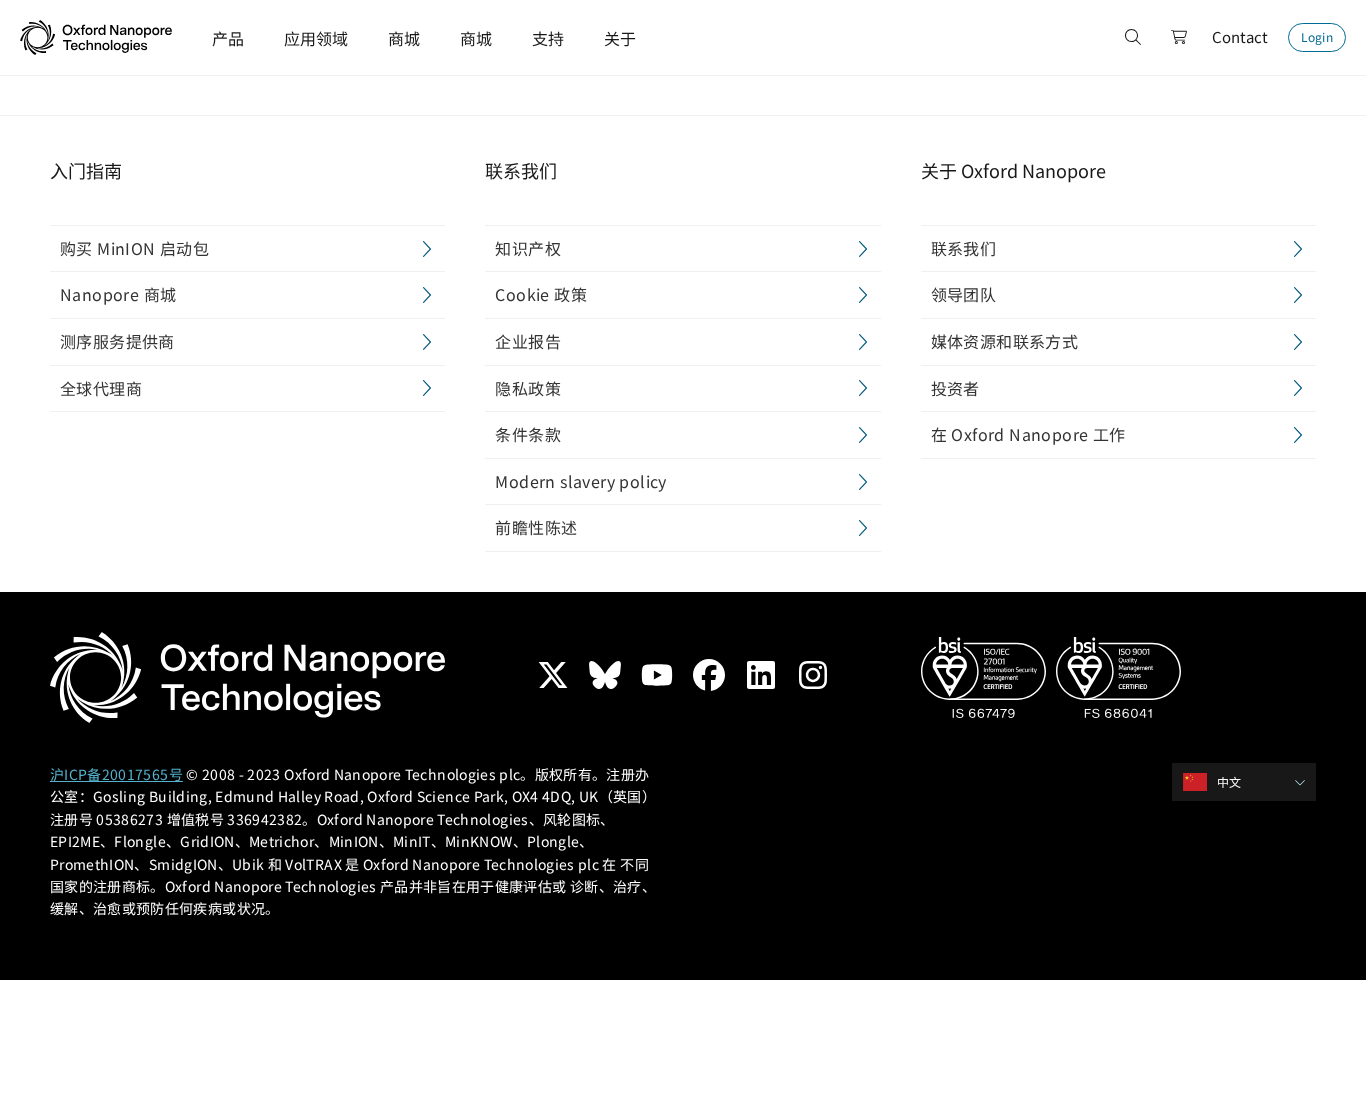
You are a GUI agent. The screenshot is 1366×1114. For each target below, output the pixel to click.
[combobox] (1250, 782)
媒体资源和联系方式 (1005, 341)
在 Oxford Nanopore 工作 (1028, 434)
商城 (404, 38)
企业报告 (528, 341)
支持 (548, 38)
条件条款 (528, 434)
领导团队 (964, 294)
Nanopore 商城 (118, 294)
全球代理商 (101, 388)
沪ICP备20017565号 (116, 774)
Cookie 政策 (541, 294)
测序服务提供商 (117, 341)
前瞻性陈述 (536, 527)
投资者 (955, 388)
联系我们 (964, 248)
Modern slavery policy (580, 481)
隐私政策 (528, 388)
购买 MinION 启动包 (134, 248)
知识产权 (528, 248)
